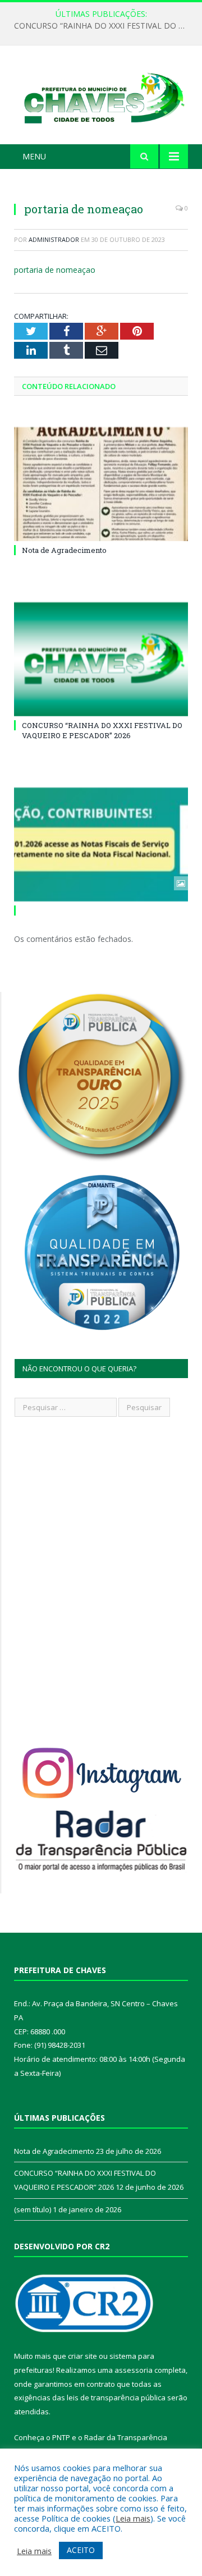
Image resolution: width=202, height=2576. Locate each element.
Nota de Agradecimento (64, 550)
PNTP (61, 2437)
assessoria (134, 2370)
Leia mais (133, 2518)
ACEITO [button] (81, 2550)
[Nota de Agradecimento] (101, 484)
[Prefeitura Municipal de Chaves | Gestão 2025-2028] (101, 97)
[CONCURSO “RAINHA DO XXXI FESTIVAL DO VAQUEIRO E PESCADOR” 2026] (101, 659)
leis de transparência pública (116, 2397)
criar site (82, 2356)
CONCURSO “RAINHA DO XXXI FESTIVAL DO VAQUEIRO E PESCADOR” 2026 (104, 26)
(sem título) (33, 2209)
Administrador (54, 239)
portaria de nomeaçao (55, 270)
